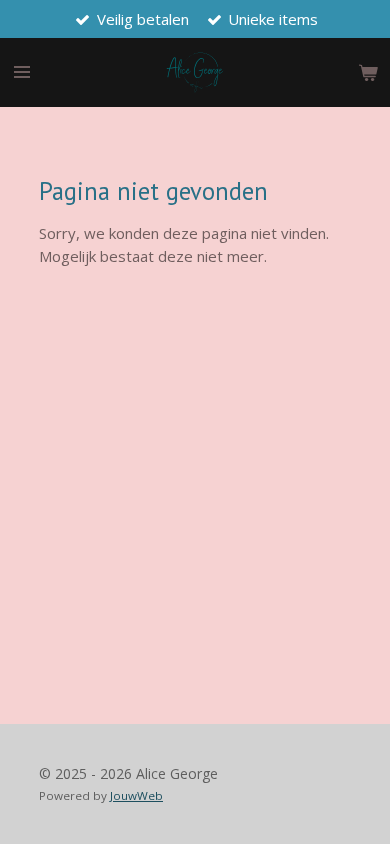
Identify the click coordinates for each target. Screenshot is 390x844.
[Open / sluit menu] (22, 73)
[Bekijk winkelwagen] (368, 73)
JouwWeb (136, 795)
